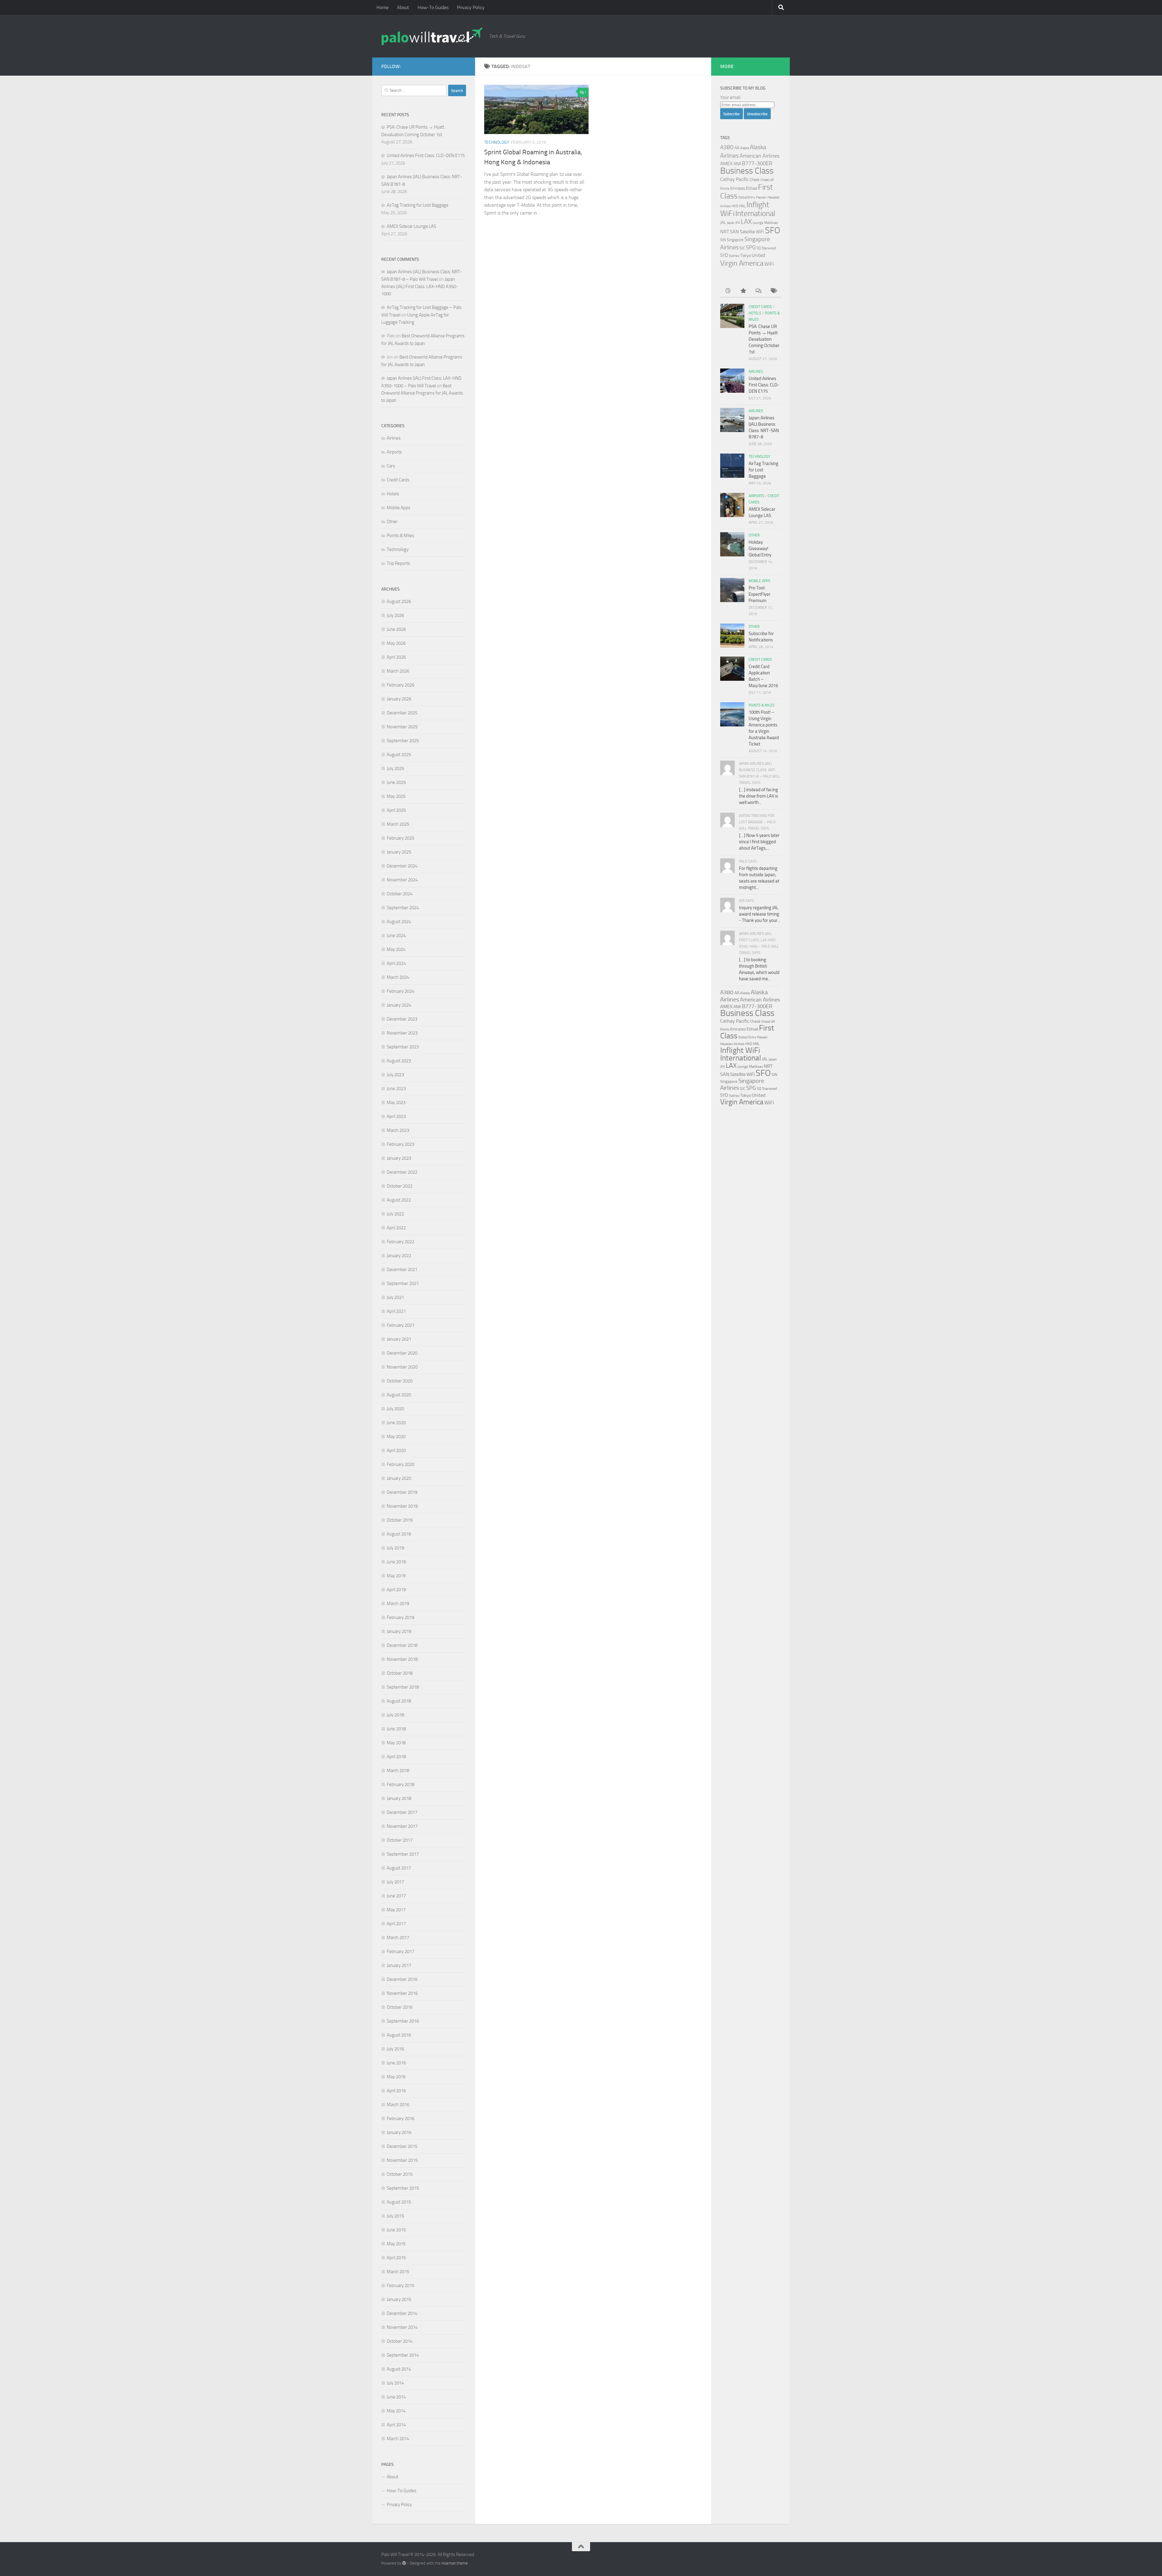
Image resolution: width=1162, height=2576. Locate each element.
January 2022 (399, 1256)
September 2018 (403, 1687)
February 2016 (400, 2119)
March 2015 (398, 2272)
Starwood (769, 248)
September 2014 (403, 2355)
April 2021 (396, 1311)
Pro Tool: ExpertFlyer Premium (760, 594)
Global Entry (747, 197)
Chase (755, 180)
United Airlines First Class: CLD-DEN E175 (426, 156)
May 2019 (396, 1576)
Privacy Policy (471, 7)
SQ (759, 248)
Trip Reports (398, 563)
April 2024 (396, 963)
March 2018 (398, 1771)
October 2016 (400, 2007)
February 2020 (400, 1464)
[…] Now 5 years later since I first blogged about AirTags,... (759, 842)
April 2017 (396, 1924)
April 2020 (396, 1450)
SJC (742, 248)
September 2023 (403, 1047)
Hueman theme (455, 2563)
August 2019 (399, 1534)
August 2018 (399, 1701)
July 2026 (395, 615)
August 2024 (399, 922)
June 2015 (396, 2230)
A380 (727, 147)
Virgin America (742, 263)
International (755, 213)
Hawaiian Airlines (732, 1044)
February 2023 (400, 1144)
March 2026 (398, 671)
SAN (734, 232)
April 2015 (396, 2258)
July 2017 (395, 1882)
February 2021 (400, 1325)
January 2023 (399, 1158)
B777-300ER (757, 163)
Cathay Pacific (734, 179)
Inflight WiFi (740, 1050)
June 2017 (396, 1896)
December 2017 (402, 1812)
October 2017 (400, 1840)
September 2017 (403, 1854)
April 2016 (396, 2091)
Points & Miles (400, 536)
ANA (737, 164)
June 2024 (396, 936)
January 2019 (399, 1631)
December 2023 (402, 1019)
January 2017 (399, 1965)
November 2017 (402, 1826)
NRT (725, 232)
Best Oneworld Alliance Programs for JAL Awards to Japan (422, 393)
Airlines (394, 438)
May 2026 (396, 643)
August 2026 (399, 601)
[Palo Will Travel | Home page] (432, 36)
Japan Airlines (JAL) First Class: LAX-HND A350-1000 (420, 287)
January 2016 (399, 2132)
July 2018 (395, 1715)
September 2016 (403, 2021)
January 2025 (399, 852)
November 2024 (402, 880)
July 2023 (395, 1075)
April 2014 (396, 2425)
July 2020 (395, 1409)
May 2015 (396, 2244)
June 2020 (396, 1423)
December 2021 (402, 1270)
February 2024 (400, 991)
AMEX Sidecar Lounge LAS (411, 226)
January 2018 (399, 1798)
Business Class (747, 171)
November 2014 (402, 2327)
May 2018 (396, 1743)
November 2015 (402, 2160)
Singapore (735, 240)
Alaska (745, 148)
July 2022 (395, 1214)
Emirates (738, 188)
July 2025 (395, 769)
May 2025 (396, 796)
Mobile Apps (399, 508)
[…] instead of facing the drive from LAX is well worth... (758, 796)
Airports (394, 452)
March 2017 (398, 1938)
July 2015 (395, 2216)
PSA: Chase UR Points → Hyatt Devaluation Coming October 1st (764, 339)
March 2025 (398, 824)
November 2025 (402, 727)
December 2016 (402, 1979)
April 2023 (396, 1116)
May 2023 (396, 1103)
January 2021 (399, 1339)
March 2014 (398, 2439)
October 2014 (400, 2341)
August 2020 (399, 1395)
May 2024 (396, 949)
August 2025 (399, 755)
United (758, 255)
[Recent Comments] (758, 291)
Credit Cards (398, 480)
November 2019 (402, 1506)
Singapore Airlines (742, 1084)
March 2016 (398, 2105)
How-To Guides (433, 7)
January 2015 (399, 2299)
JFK (738, 223)
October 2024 (400, 894)
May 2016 (396, 2077)
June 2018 (396, 1729)
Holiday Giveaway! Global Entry (760, 549)
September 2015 (403, 2188)
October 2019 (400, 1520)
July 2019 (395, 1548)
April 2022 (396, 1228)
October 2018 (400, 1673)
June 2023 (396, 1089)
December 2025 (402, 713)
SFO (773, 230)
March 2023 (398, 1130)
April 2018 (396, 1757)
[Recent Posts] (728, 291)
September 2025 (403, 741)
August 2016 (399, 2035)
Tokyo (745, 256)
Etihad (752, 188)
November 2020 (402, 1367)
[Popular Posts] (743, 291)
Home (382, 7)
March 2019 (398, 1604)
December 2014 (402, 2313)
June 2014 (396, 2397)
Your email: (731, 97)
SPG (751, 247)
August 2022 (399, 1200)
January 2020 (399, 1478)
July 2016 (395, 2049)
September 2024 (403, 908)
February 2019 (400, 1617)
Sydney (734, 256)
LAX (746, 222)
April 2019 (396, 1590)
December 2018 (402, 1645)
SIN (723, 240)
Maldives (771, 223)
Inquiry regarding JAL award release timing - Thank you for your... (760, 914)
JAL (723, 222)
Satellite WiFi (752, 232)
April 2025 (396, 810)
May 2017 (396, 1910)
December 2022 (402, 1172)
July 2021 (395, 1297)
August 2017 (399, 1868)
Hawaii (761, 197)
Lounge (758, 223)
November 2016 (402, 1993)
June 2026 (396, 629)
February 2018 (400, 1785)
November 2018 (402, 1659)
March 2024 (398, 977)
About (403, 7)
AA (737, 148)
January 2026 (399, 699)
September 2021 (403, 1283)
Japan (731, 223)
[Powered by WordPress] (404, 2563)
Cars (391, 466)
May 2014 (396, 2411)
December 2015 (402, 2146)
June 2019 (396, 1562)
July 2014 (395, 2383)
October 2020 (400, 1381)
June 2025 (396, 782)
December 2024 (402, 866)
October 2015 (400, 2174)
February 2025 (400, 838)
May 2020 (396, 1437)
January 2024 (399, 1005)
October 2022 (400, 1186)
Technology (497, 142)
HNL (742, 206)
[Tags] (773, 291)
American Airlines (760, 156)
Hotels (393, 494)
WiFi (769, 264)
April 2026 (396, 657)
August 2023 (399, 1061)
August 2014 (399, 2369)
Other (392, 522)
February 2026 (400, 685)
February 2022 (400, 1242)
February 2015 (400, 2286)
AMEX (726, 164)
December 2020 (402, 1353)
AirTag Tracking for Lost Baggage (418, 205)
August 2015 (399, 2202)
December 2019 (402, 1492)
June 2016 (396, 2063)
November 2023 (402, 1033)
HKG (735, 206)
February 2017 (400, 1952)
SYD (724, 255)
